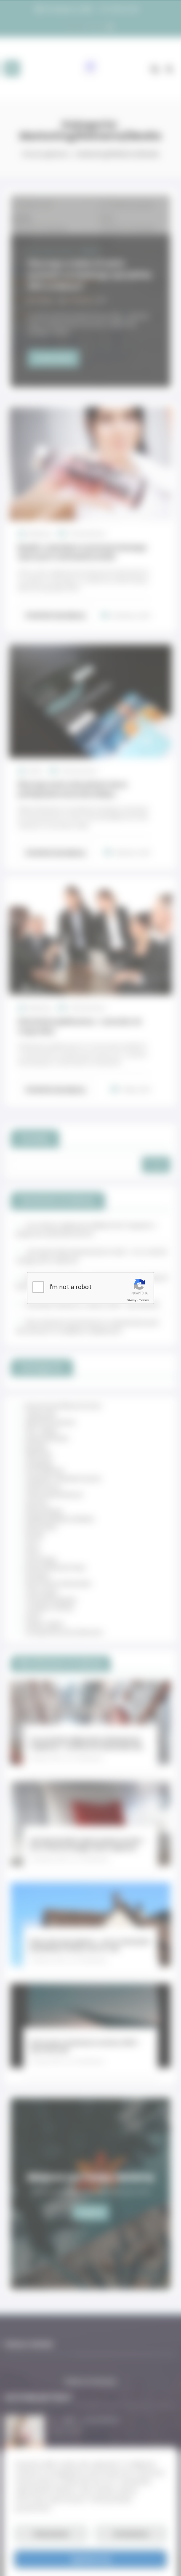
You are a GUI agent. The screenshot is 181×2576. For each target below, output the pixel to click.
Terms (144, 1300)
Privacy (131, 1300)
